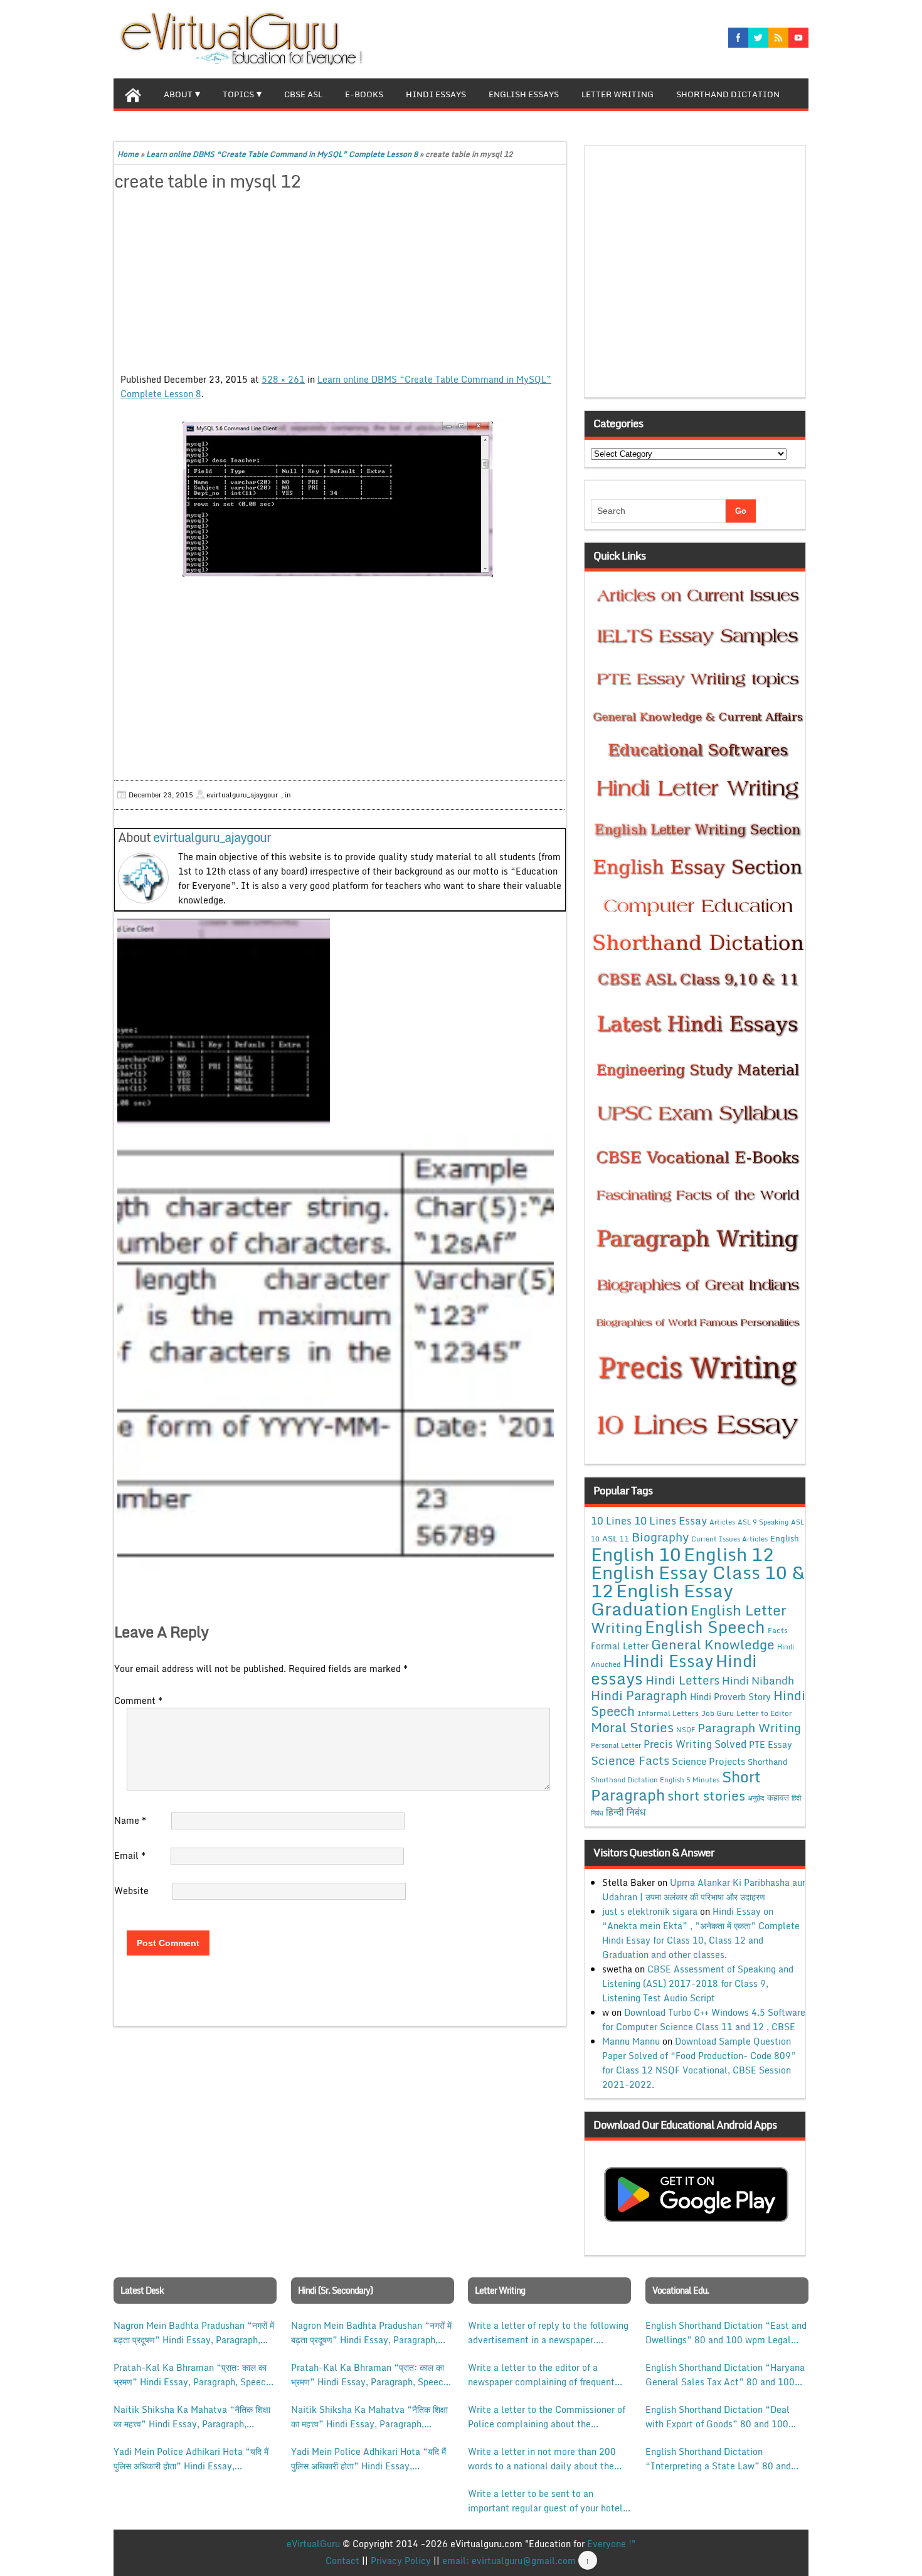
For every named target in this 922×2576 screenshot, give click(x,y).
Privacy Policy (401, 2561)
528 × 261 (283, 379)
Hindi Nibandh (758, 1680)
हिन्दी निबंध (626, 1812)
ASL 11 (616, 1538)
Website (131, 1891)
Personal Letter (616, 1745)
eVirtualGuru (313, 2544)
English (785, 1538)
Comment (138, 1700)
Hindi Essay (668, 1661)
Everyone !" (611, 2544)
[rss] (778, 38)
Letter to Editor (764, 1713)
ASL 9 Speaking (763, 1522)
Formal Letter (620, 1646)
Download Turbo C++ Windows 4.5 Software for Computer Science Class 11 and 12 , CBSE (704, 2020)
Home (128, 154)
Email (130, 1855)
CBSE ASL (303, 94)
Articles (722, 1522)
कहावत (778, 1797)
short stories (706, 1796)
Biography (660, 1537)
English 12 (729, 1554)
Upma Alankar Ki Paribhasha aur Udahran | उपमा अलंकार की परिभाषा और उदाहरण (704, 1890)
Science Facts (630, 1760)
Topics (238, 94)
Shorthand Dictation (728, 94)
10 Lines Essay (670, 1520)
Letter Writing (617, 94)
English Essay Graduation (662, 1599)
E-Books (364, 94)
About (178, 94)
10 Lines (611, 1520)
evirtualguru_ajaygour (212, 837)
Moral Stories (632, 1727)
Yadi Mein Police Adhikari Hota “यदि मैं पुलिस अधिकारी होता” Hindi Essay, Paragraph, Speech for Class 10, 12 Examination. (191, 2459)
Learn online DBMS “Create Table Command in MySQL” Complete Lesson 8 (282, 154)
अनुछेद (756, 1798)
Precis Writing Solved (695, 1744)
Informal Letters (668, 1713)
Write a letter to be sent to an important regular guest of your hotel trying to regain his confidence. (545, 2501)
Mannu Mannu (631, 2041)
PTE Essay (771, 1744)
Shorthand (768, 1762)
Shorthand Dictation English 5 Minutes (655, 1780)
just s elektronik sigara (650, 1911)
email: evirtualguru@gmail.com (509, 2561)
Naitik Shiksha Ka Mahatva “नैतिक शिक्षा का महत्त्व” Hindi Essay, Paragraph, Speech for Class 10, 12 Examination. (192, 2417)
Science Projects (708, 1761)
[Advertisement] (340, 284)
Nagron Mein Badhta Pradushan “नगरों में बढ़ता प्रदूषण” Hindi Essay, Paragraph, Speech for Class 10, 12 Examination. (194, 2333)
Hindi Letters (682, 1680)
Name (130, 1820)
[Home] (133, 93)
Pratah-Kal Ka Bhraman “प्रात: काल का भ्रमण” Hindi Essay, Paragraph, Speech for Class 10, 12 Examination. (192, 2375)
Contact (342, 2561)
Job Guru (718, 1713)
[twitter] (758, 38)
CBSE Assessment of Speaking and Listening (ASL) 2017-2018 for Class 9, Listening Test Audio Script (698, 1983)
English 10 (636, 1554)
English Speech (705, 1626)
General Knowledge (713, 1644)
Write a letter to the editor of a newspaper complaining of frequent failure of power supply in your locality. (541, 2375)
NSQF (686, 1730)
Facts (778, 1630)
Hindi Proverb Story (730, 1697)
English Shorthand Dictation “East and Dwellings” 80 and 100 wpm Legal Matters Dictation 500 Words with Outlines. (726, 2333)
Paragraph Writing (749, 1727)
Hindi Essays (436, 94)
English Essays (524, 94)
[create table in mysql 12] (340, 500)
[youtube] (798, 38)
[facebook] (738, 38)
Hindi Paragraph (639, 1695)
